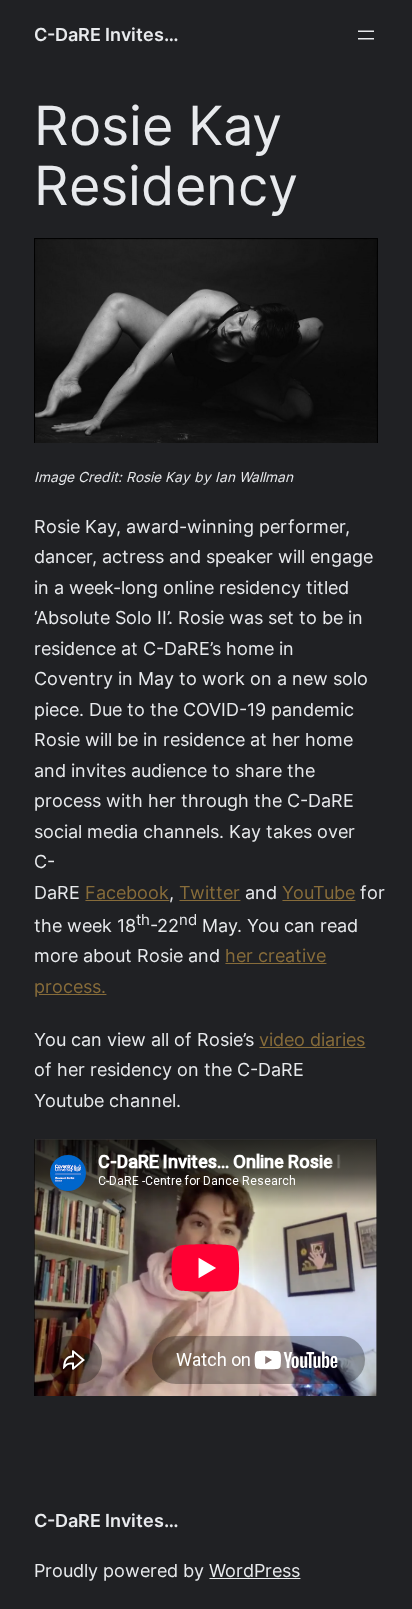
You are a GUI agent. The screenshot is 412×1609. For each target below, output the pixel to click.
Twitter (209, 892)
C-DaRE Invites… (106, 34)
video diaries (312, 1039)
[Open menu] (366, 35)
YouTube (318, 892)
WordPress (254, 1570)
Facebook (127, 892)
